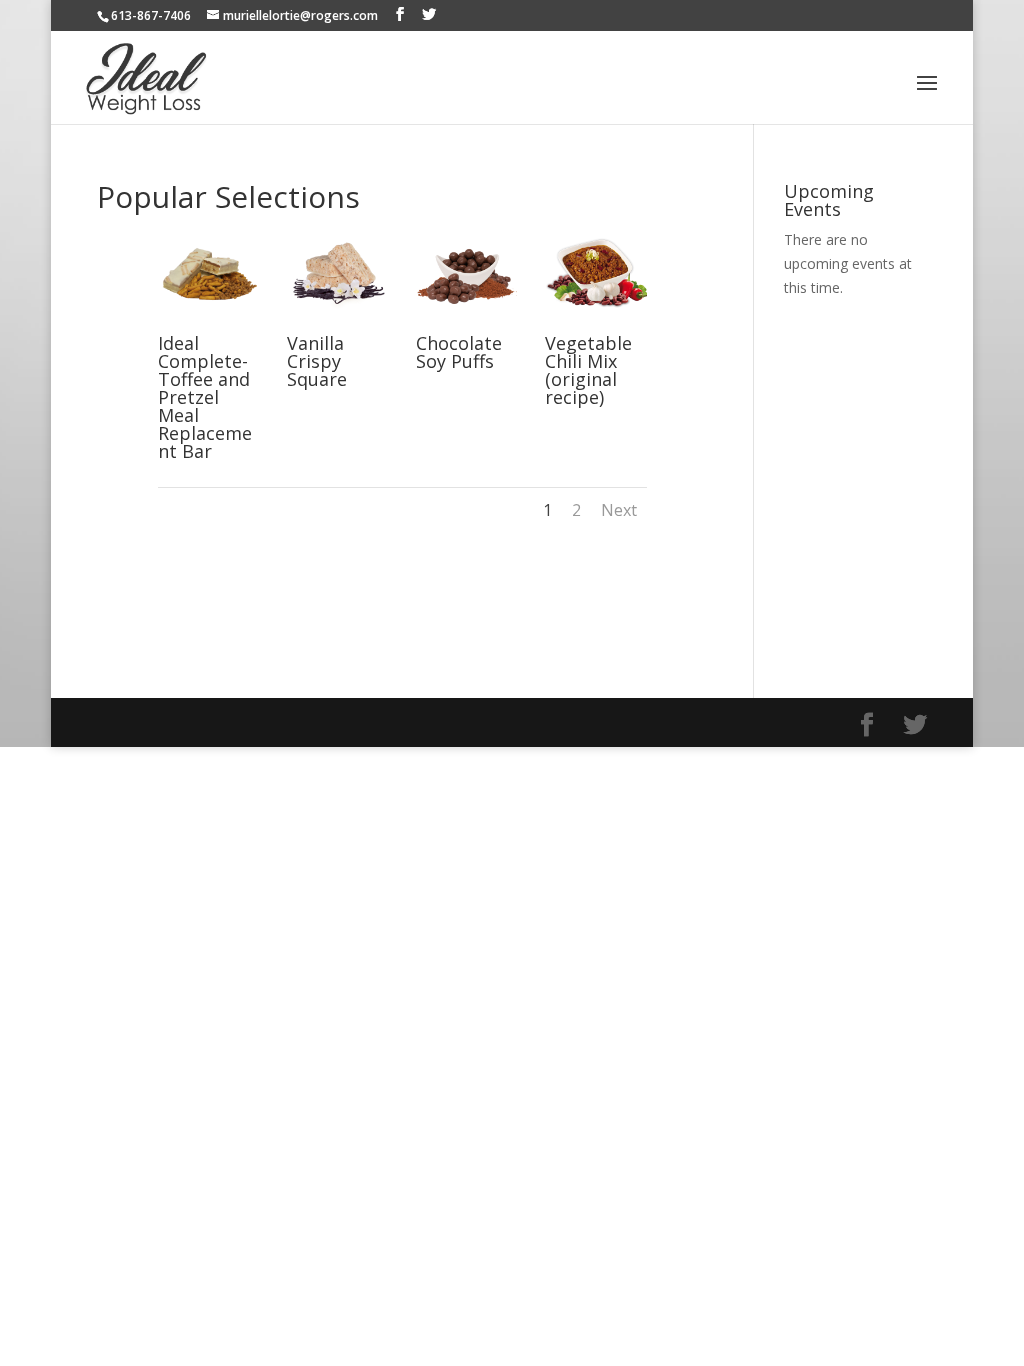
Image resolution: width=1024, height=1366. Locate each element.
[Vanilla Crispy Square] (338, 323)
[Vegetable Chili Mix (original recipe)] (596, 323)
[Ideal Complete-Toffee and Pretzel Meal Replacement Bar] (209, 323)
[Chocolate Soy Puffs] (467, 323)
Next (619, 510)
